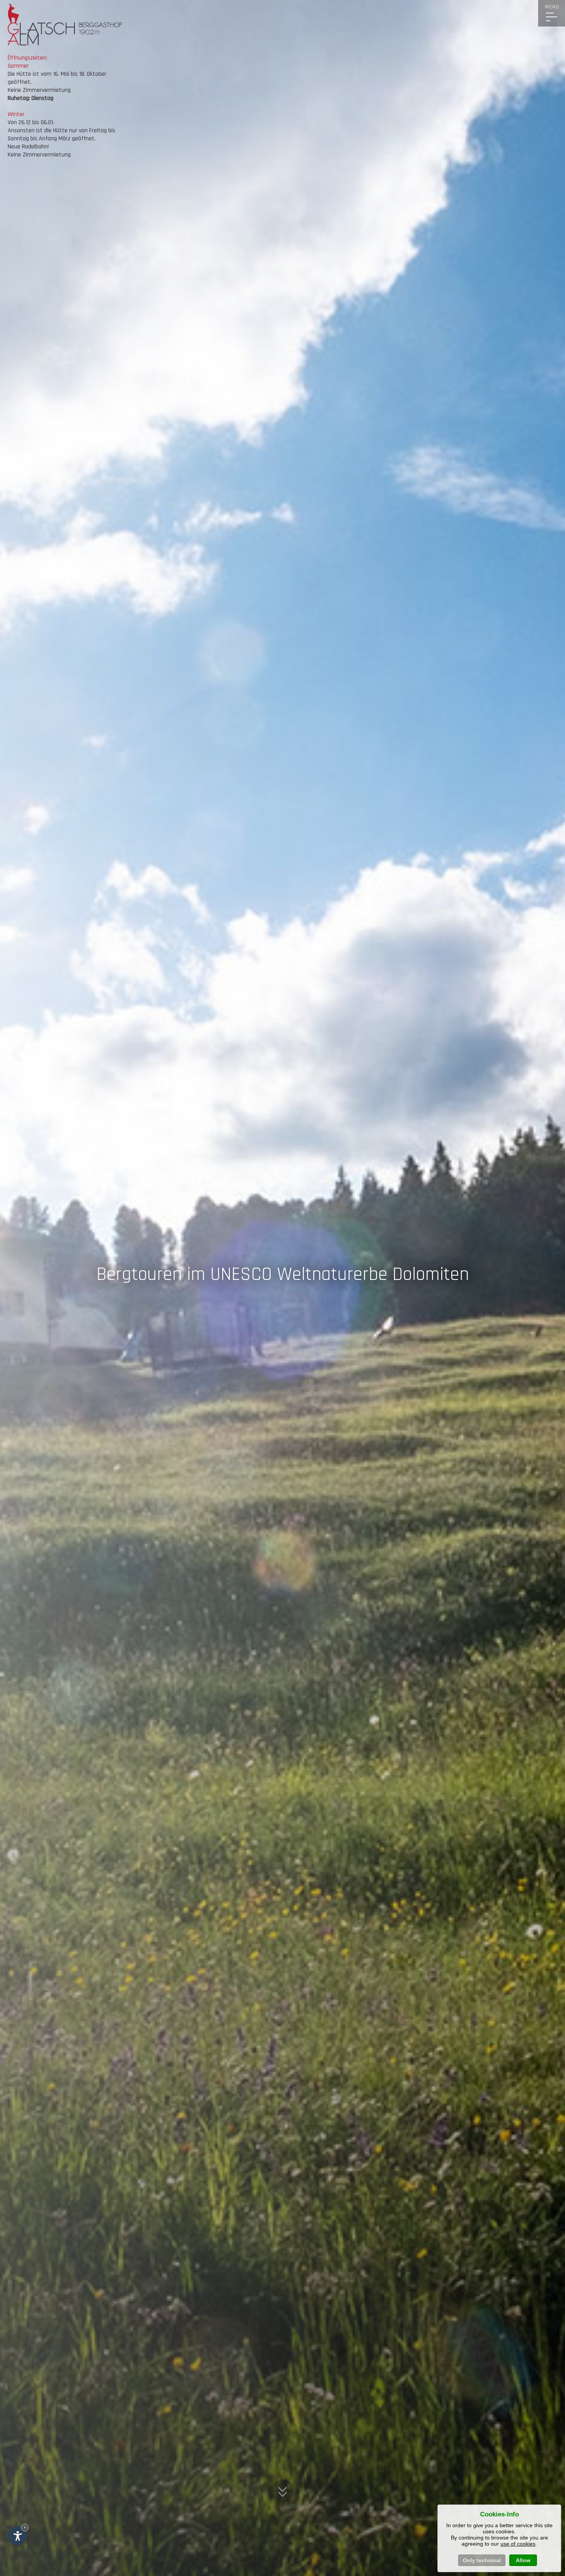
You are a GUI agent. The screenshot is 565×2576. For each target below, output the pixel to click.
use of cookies (518, 2544)
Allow (523, 2560)
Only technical (482, 2560)
